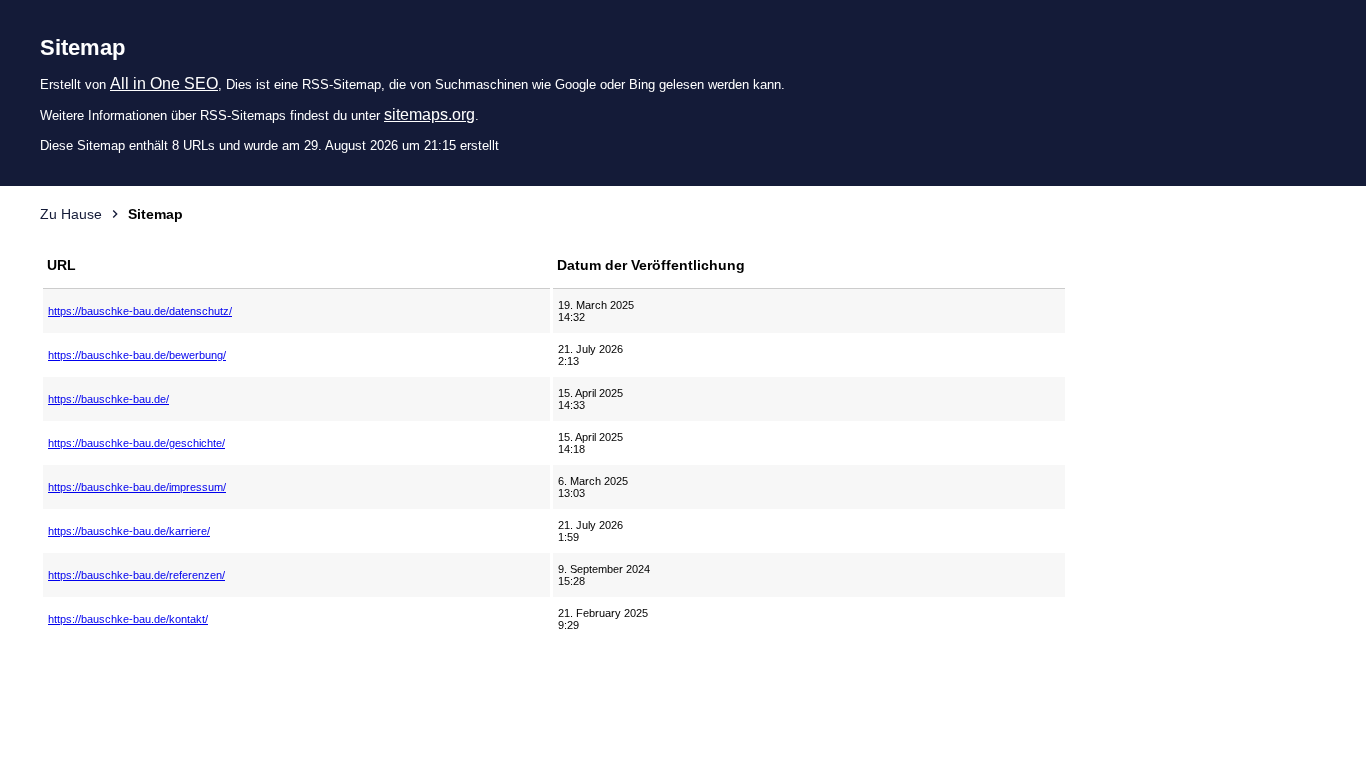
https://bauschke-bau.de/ (108, 399)
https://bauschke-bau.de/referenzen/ (136, 575)
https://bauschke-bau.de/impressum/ (137, 487)
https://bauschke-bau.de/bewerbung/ (137, 355)
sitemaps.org (429, 114)
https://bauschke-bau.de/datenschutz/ (140, 311)
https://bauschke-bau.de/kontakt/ (128, 619)
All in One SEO (164, 83)
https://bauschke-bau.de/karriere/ (129, 531)
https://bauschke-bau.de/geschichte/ (136, 443)
